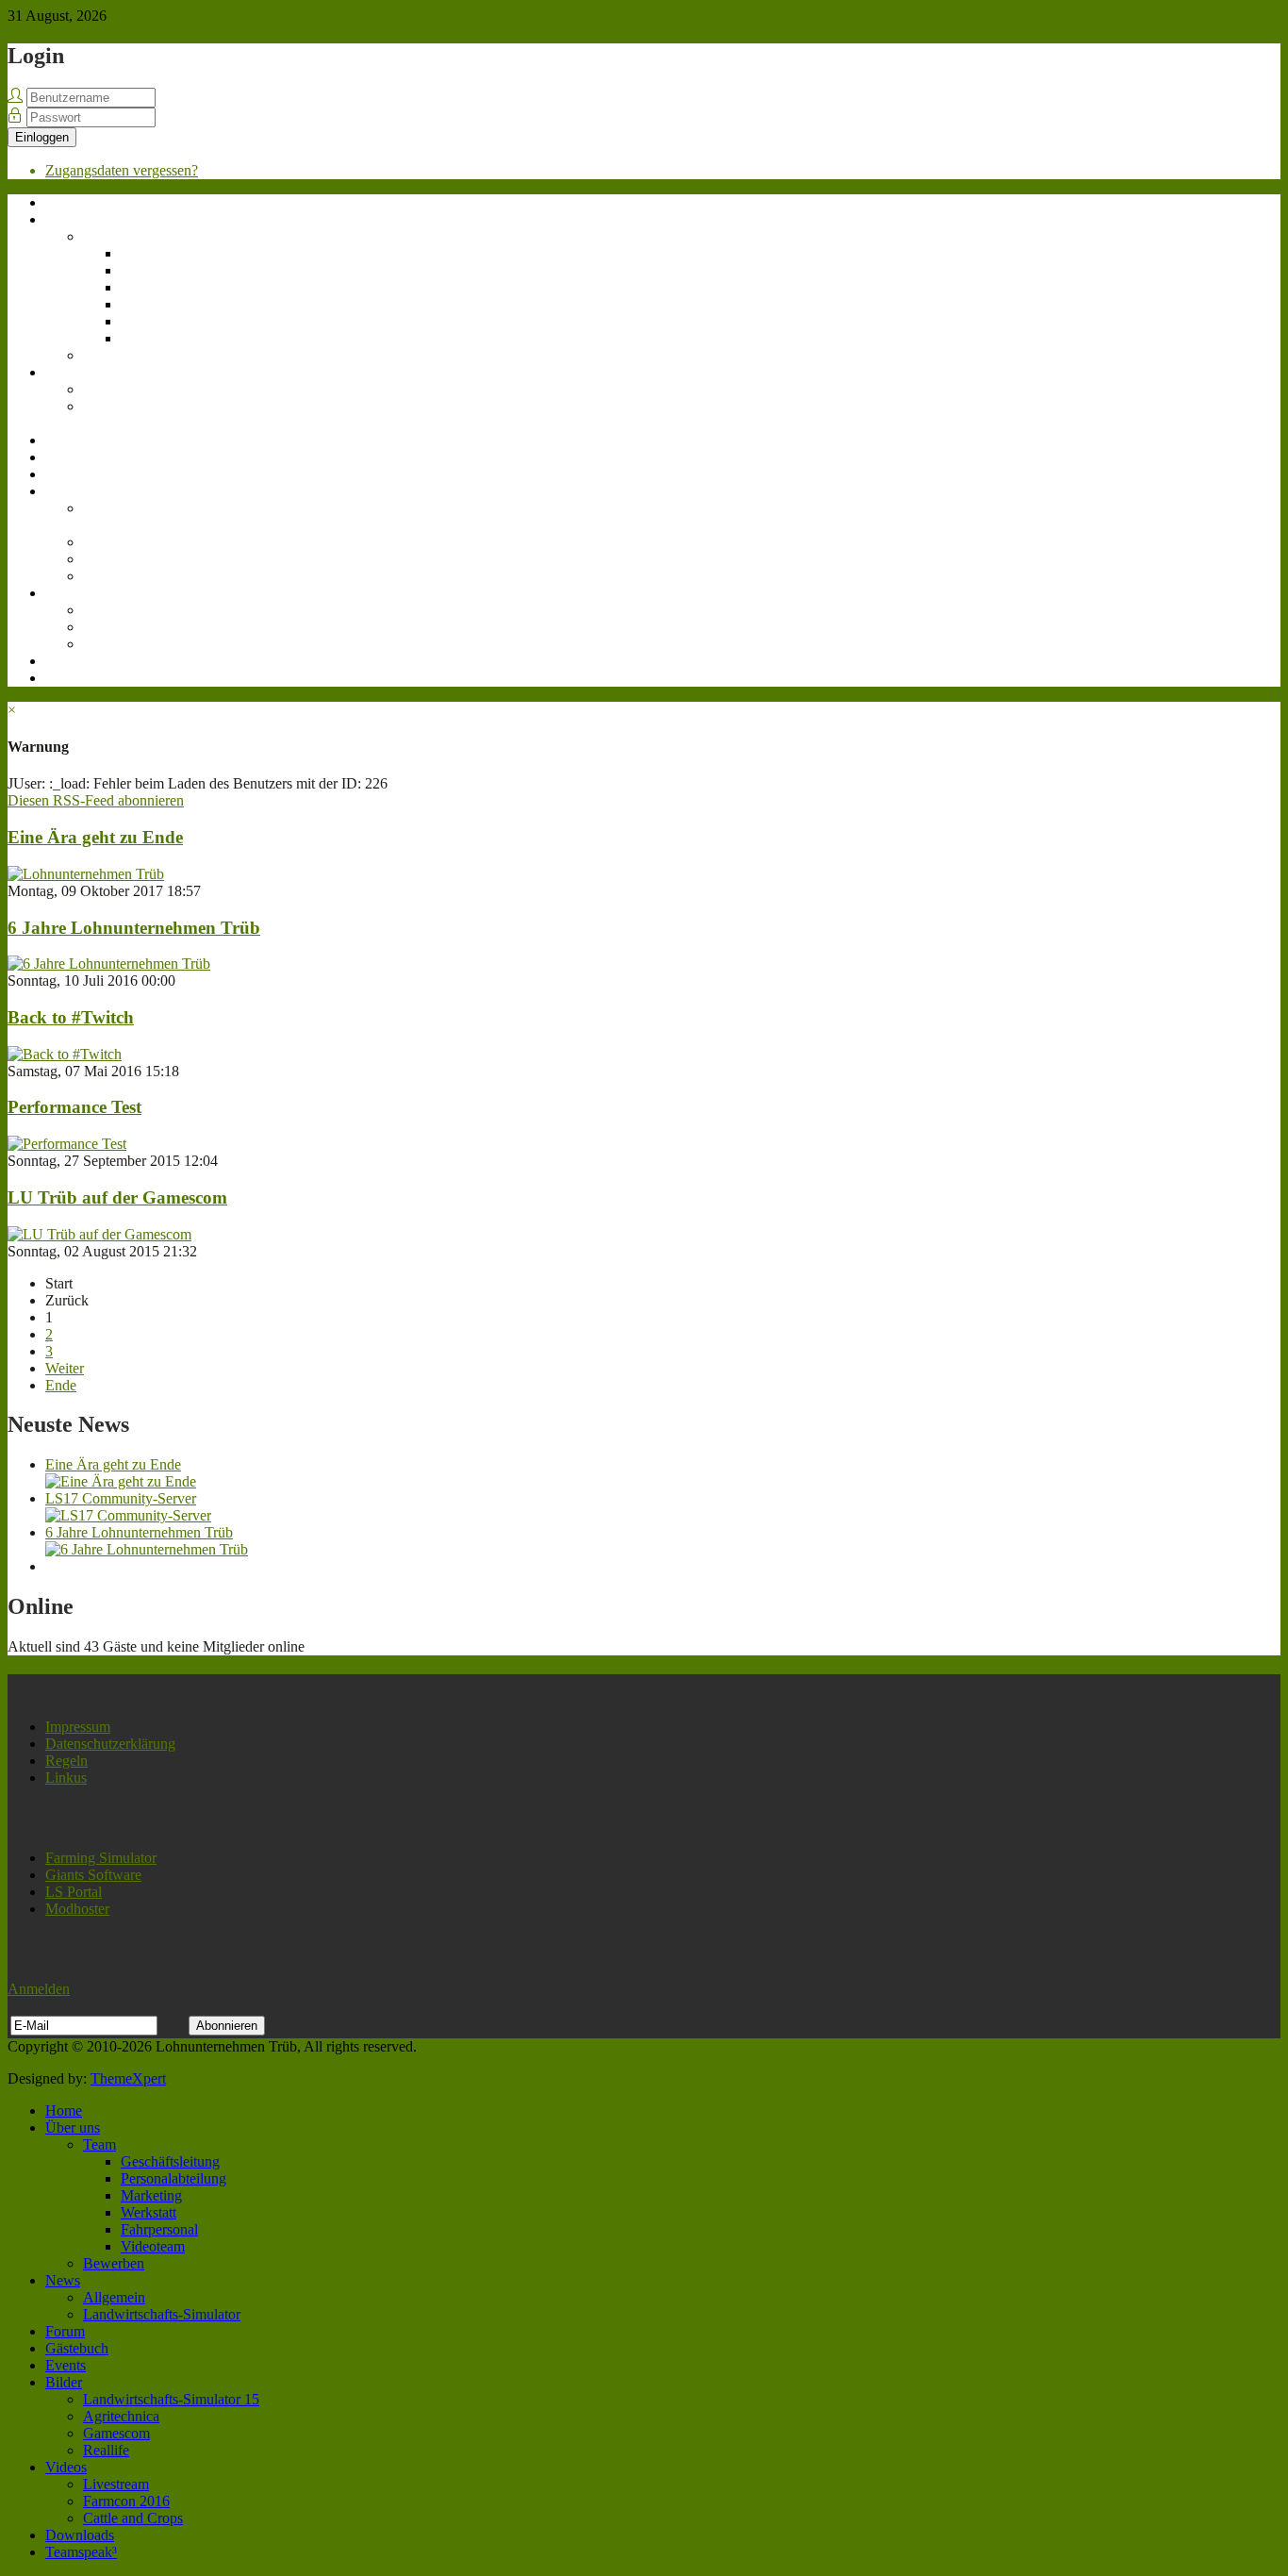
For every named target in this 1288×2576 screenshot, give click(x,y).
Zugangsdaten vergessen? (122, 170)
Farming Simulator (101, 1858)
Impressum (78, 1727)
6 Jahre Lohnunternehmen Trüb (134, 928)
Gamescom (116, 559)
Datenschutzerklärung (110, 1744)
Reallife (106, 576)
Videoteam (153, 338)
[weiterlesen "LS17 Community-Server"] (128, 1515)
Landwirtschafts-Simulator (133, 415)
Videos (66, 593)
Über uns (73, 219)
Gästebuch (77, 457)
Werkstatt (149, 304)
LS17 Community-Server (121, 1498)
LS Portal (74, 1892)
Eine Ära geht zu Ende (95, 837)
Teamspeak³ (81, 678)
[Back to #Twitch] (65, 1054)
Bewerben (114, 355)
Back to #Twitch (71, 1017)
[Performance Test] (67, 1144)
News (63, 372)
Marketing (151, 287)
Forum (65, 440)
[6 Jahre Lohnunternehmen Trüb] (109, 964)
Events (66, 474)
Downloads (80, 661)
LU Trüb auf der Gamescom (117, 1197)
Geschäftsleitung (170, 253)
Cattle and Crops (133, 644)
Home (64, 202)
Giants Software (93, 1875)
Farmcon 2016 (126, 627)
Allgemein (114, 389)
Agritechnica (121, 542)
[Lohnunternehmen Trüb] (86, 874)
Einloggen (42, 137)
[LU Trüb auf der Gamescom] (99, 1234)
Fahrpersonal (159, 321)
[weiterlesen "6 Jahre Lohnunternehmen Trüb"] (147, 1549)
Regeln (66, 1761)
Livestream (116, 610)
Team (99, 236)
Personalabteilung (173, 270)
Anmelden (39, 1989)
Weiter (65, 1368)
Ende (61, 1385)
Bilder (64, 491)
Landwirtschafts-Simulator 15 (133, 516)
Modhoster (77, 1909)
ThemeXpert (128, 2078)
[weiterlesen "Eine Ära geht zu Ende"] (121, 1481)
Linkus (66, 1778)
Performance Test (74, 1107)
